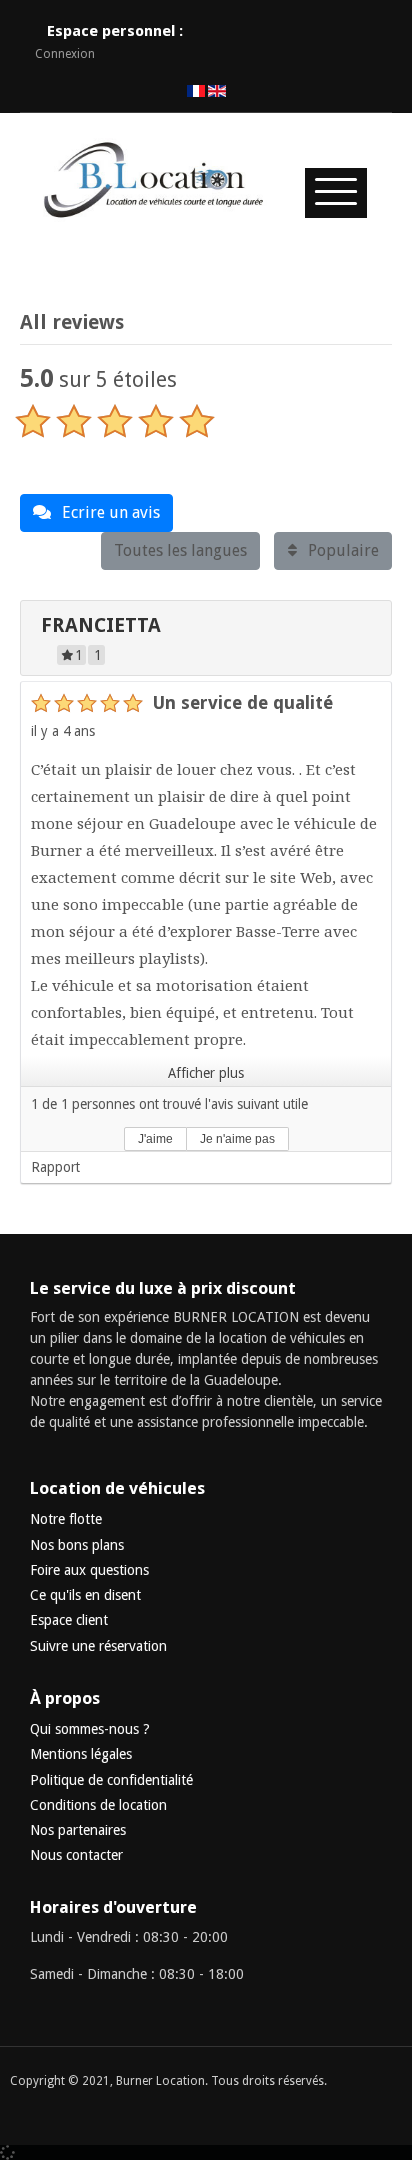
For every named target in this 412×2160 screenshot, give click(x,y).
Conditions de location (98, 1805)
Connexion (65, 54)
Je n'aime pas (237, 1139)
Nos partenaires (78, 1830)
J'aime (155, 1139)
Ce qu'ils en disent (85, 1595)
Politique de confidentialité (111, 1780)
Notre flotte (66, 1519)
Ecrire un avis (109, 512)
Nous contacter (76, 1855)
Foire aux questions (89, 1570)
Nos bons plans (77, 1545)
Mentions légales (81, 1754)
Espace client (69, 1620)
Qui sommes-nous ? (90, 1729)
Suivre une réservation (98, 1646)
